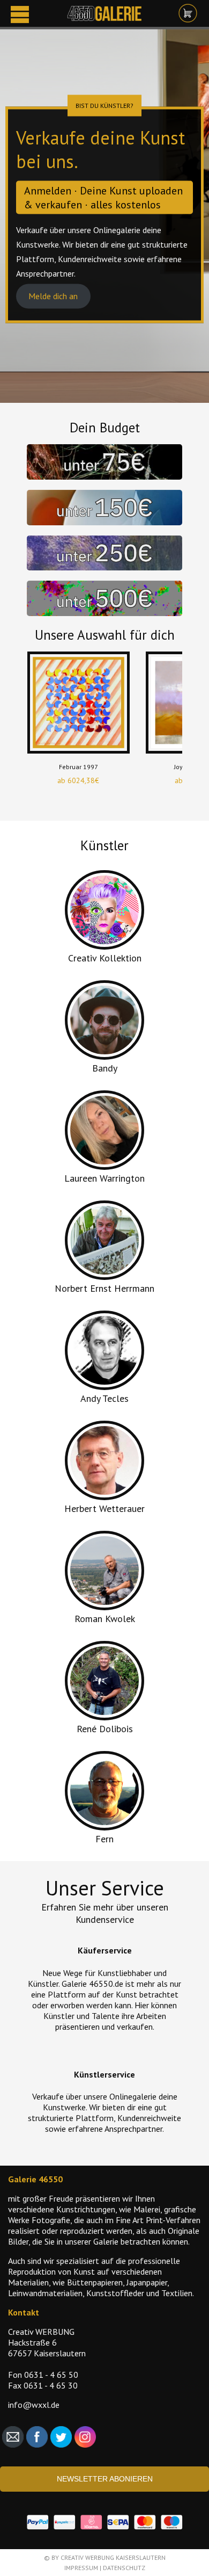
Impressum (81, 2568)
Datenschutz (124, 2568)
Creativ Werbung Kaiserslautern (113, 2557)
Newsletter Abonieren (105, 2479)
